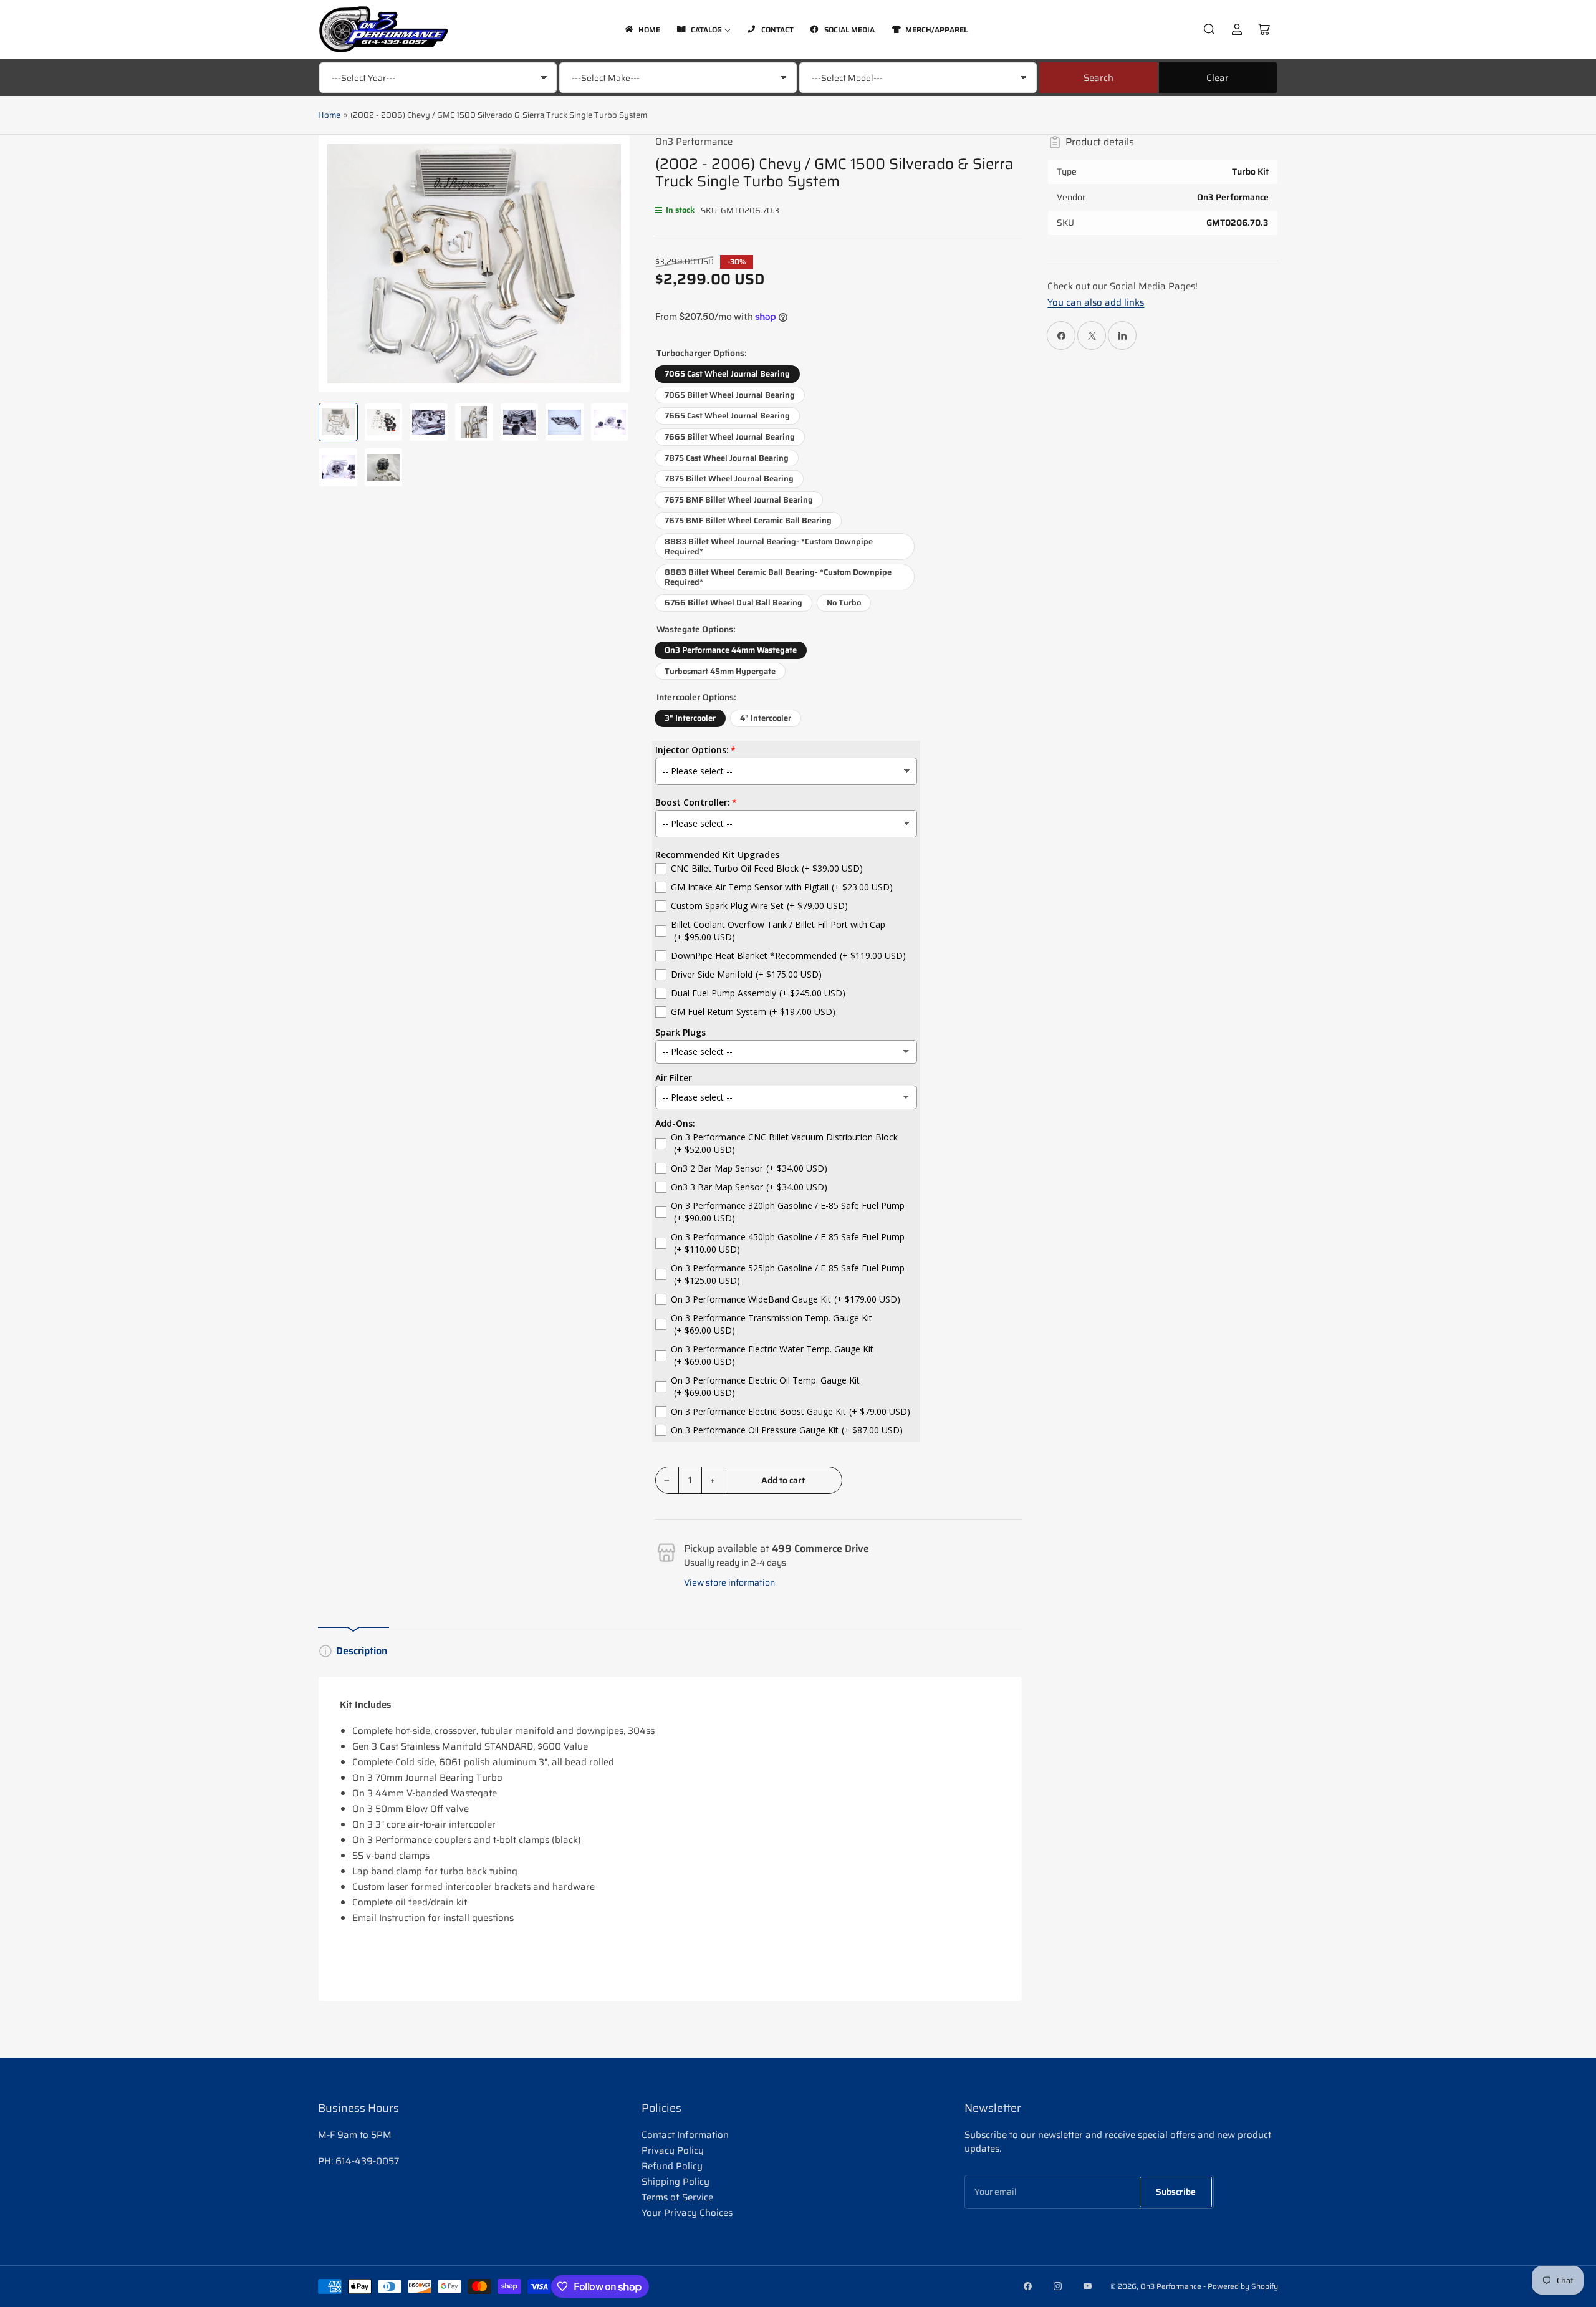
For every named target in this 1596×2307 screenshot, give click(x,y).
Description (362, 1651)
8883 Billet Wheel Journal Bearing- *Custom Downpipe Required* (769, 547)
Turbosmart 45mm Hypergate (720, 671)
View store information (729, 1582)
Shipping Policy (675, 2182)
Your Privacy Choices (687, 2213)
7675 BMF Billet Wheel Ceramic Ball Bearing (748, 520)
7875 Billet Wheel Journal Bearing (729, 479)
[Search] (1209, 29)
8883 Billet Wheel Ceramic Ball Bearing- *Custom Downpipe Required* (778, 577)
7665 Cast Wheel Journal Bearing (727, 416)
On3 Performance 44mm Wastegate (731, 650)
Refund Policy (672, 2166)
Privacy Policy (673, 2150)
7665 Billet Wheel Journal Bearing (730, 437)
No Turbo (844, 603)
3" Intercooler (690, 718)
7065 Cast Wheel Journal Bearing (727, 374)
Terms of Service (677, 2197)
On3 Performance (694, 142)
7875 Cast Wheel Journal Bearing (727, 458)
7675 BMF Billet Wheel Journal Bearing (739, 500)
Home (329, 115)
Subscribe (1176, 2192)
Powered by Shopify (1243, 2286)
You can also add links (1096, 302)
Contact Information (685, 2135)
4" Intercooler (766, 718)
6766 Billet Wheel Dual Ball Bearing (733, 603)
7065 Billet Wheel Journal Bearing (730, 395)
